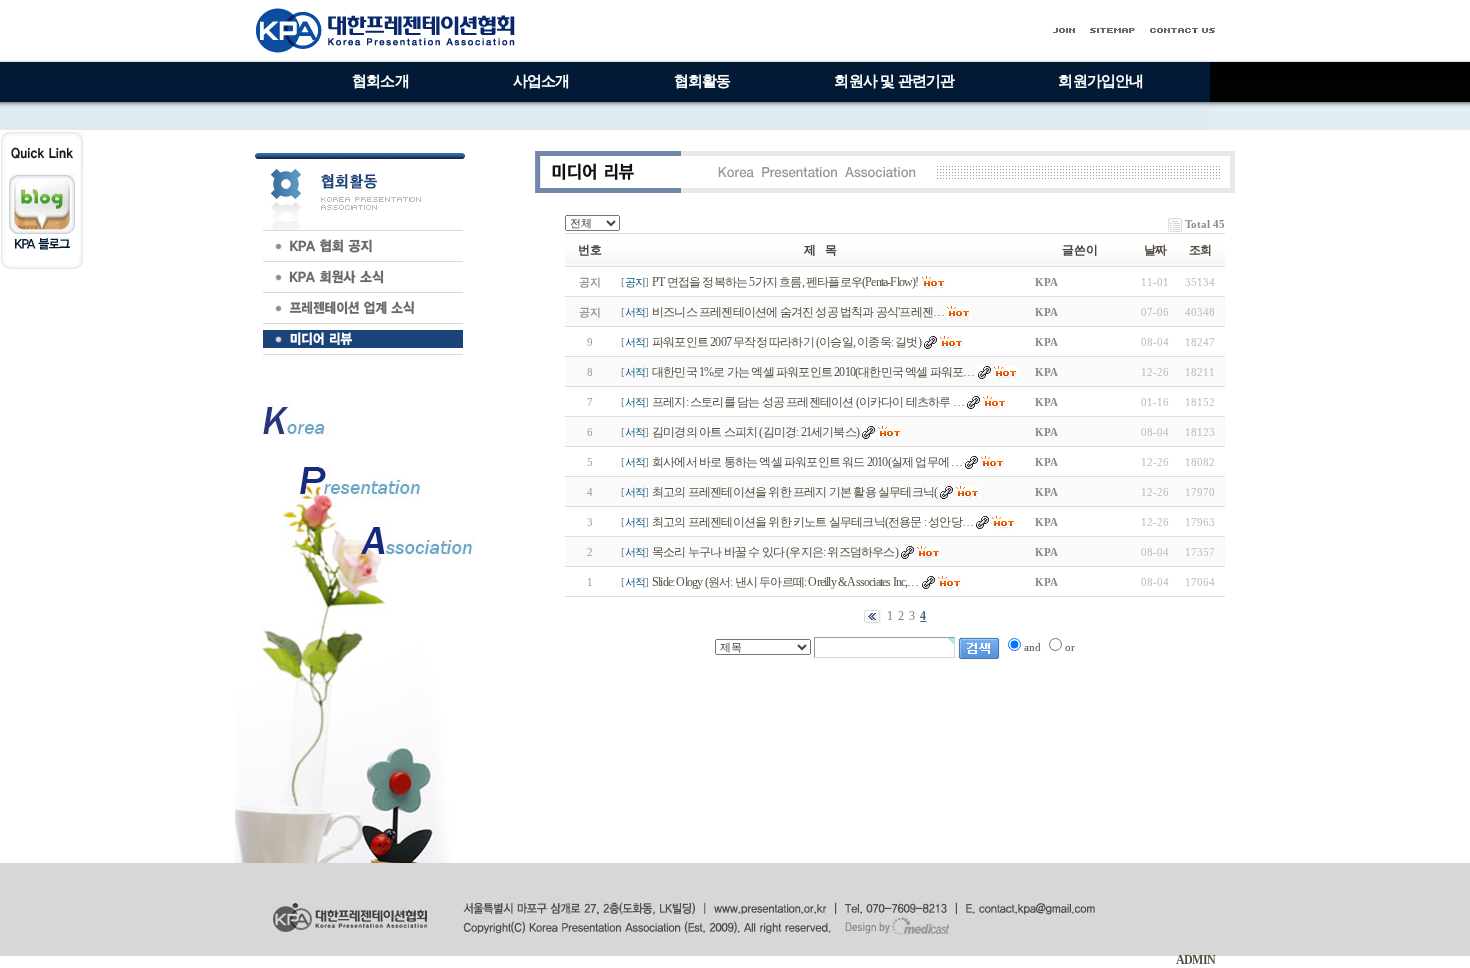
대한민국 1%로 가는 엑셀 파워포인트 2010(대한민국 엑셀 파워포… (813, 372)
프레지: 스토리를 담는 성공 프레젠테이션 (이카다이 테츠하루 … (808, 402)
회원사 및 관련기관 (894, 80)
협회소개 (380, 80)
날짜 (1155, 250)
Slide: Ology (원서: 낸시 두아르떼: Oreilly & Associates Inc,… (785, 582)
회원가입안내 (1100, 80)
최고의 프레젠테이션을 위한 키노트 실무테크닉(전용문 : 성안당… (812, 522)
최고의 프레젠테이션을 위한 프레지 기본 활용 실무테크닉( (794, 492)
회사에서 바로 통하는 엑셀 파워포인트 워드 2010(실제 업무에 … (807, 462)
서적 (635, 312)
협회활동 (702, 80)
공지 (635, 282)
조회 (1200, 250)
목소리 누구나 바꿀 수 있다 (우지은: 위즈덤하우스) (775, 552)
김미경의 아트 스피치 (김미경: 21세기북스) (755, 432)
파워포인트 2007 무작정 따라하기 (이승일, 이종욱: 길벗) (786, 342)
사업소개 (541, 80)
